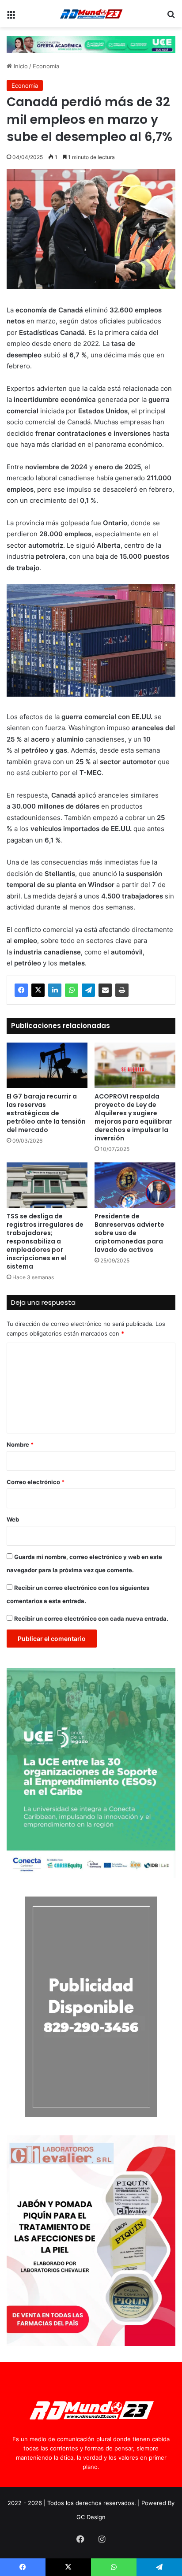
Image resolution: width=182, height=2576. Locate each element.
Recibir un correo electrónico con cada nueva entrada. (91, 1618)
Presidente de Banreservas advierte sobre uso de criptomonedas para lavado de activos (129, 1233)
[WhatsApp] (72, 990)
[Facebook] (21, 990)
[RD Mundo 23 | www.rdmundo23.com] (91, 14)
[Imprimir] (122, 990)
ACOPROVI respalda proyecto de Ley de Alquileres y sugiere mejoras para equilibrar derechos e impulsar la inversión (133, 1117)
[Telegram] (88, 990)
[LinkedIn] (55, 990)
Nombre (20, 1444)
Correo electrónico (36, 1482)
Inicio (20, 66)
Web (13, 1519)
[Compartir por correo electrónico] (105, 990)
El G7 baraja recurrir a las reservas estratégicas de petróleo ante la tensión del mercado (46, 1113)
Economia (46, 66)
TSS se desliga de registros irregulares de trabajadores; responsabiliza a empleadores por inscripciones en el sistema (45, 1241)
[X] (38, 990)
